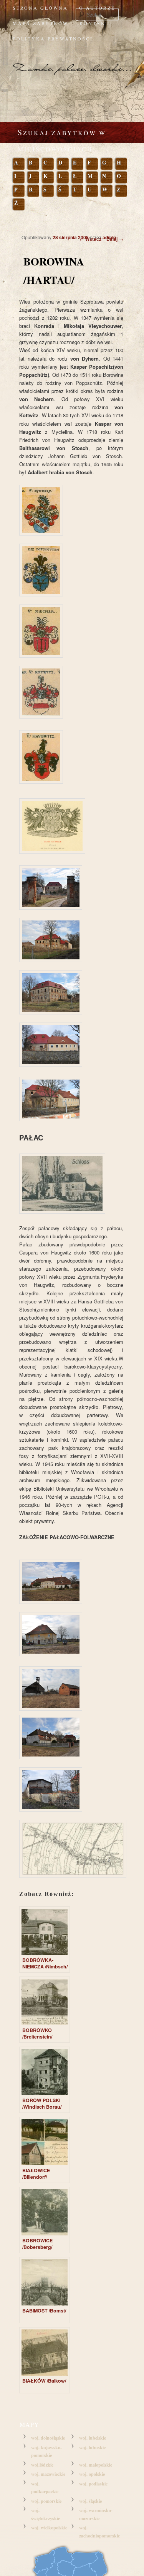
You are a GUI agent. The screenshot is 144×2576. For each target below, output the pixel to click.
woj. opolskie (92, 2474)
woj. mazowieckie (48, 2474)
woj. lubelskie (93, 2438)
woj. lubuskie (92, 2448)
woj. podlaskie (93, 2484)
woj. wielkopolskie (49, 2528)
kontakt (94, 23)
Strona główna (40, 8)
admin (109, 237)
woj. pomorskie (46, 2501)
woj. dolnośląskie (48, 2438)
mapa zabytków (41, 23)
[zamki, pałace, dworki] (72, 62)
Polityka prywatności (53, 39)
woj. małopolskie (96, 2465)
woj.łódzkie (42, 2465)
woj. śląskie (90, 2501)
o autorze (97, 8)
